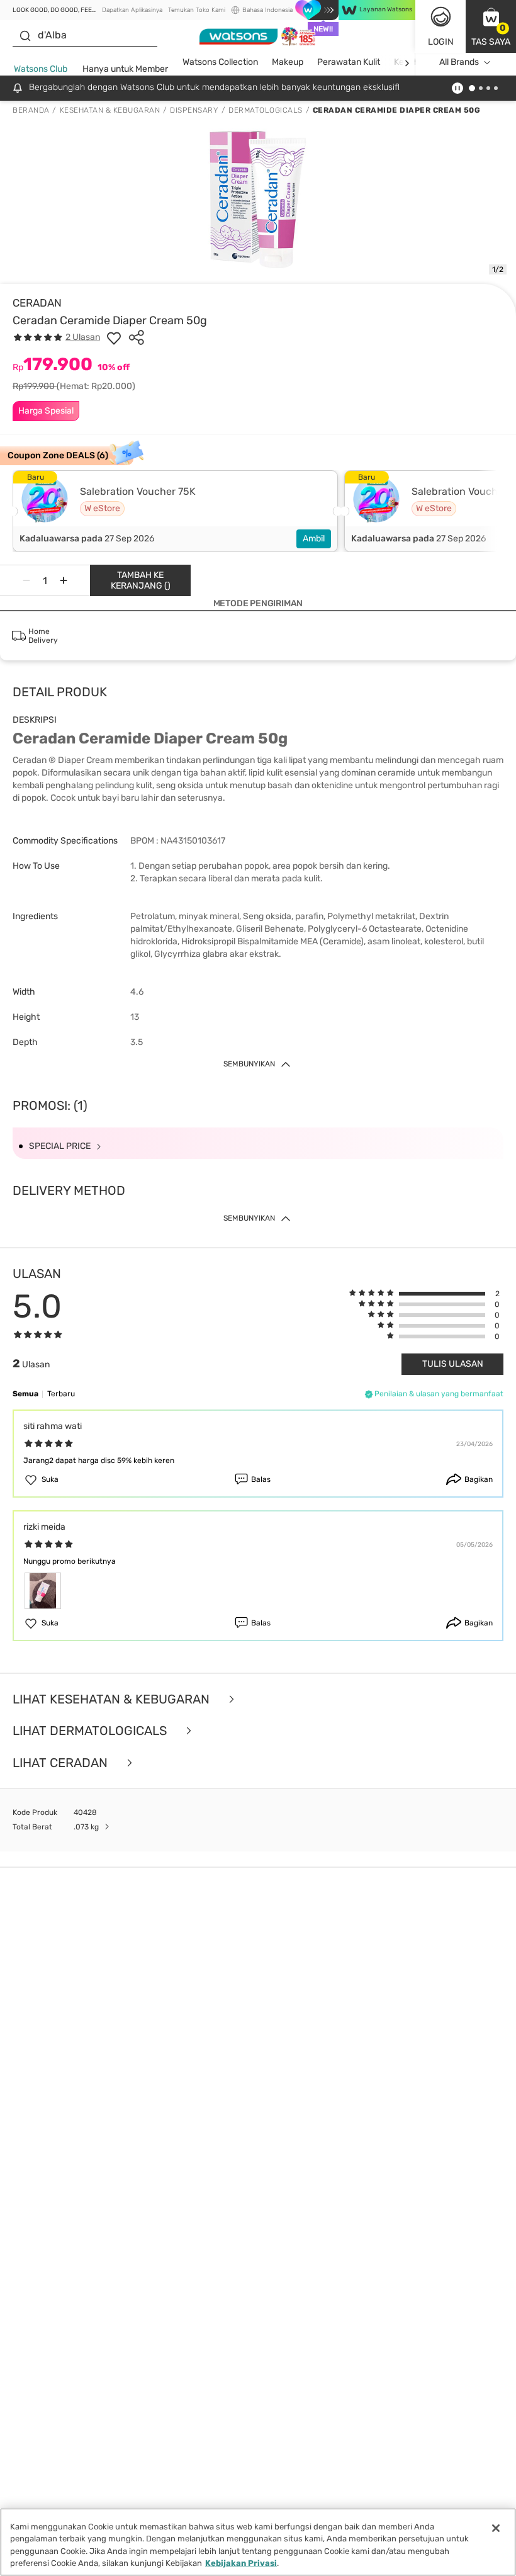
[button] (491, 26)
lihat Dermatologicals (91, 1731)
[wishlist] (114, 337)
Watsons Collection (220, 62)
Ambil (314, 539)
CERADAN (37, 303)
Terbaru (61, 1394)
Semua (25, 1394)
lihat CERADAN (62, 1763)
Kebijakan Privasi (241, 2563)
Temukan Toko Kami (197, 10)
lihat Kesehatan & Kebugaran (113, 1699)
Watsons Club (41, 69)
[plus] (64, 580)
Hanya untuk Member (125, 69)
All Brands (459, 62)
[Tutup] (496, 2528)
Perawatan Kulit (349, 62)
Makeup (288, 62)
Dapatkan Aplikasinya (132, 10)
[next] (407, 63)
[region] (258, 2542)
